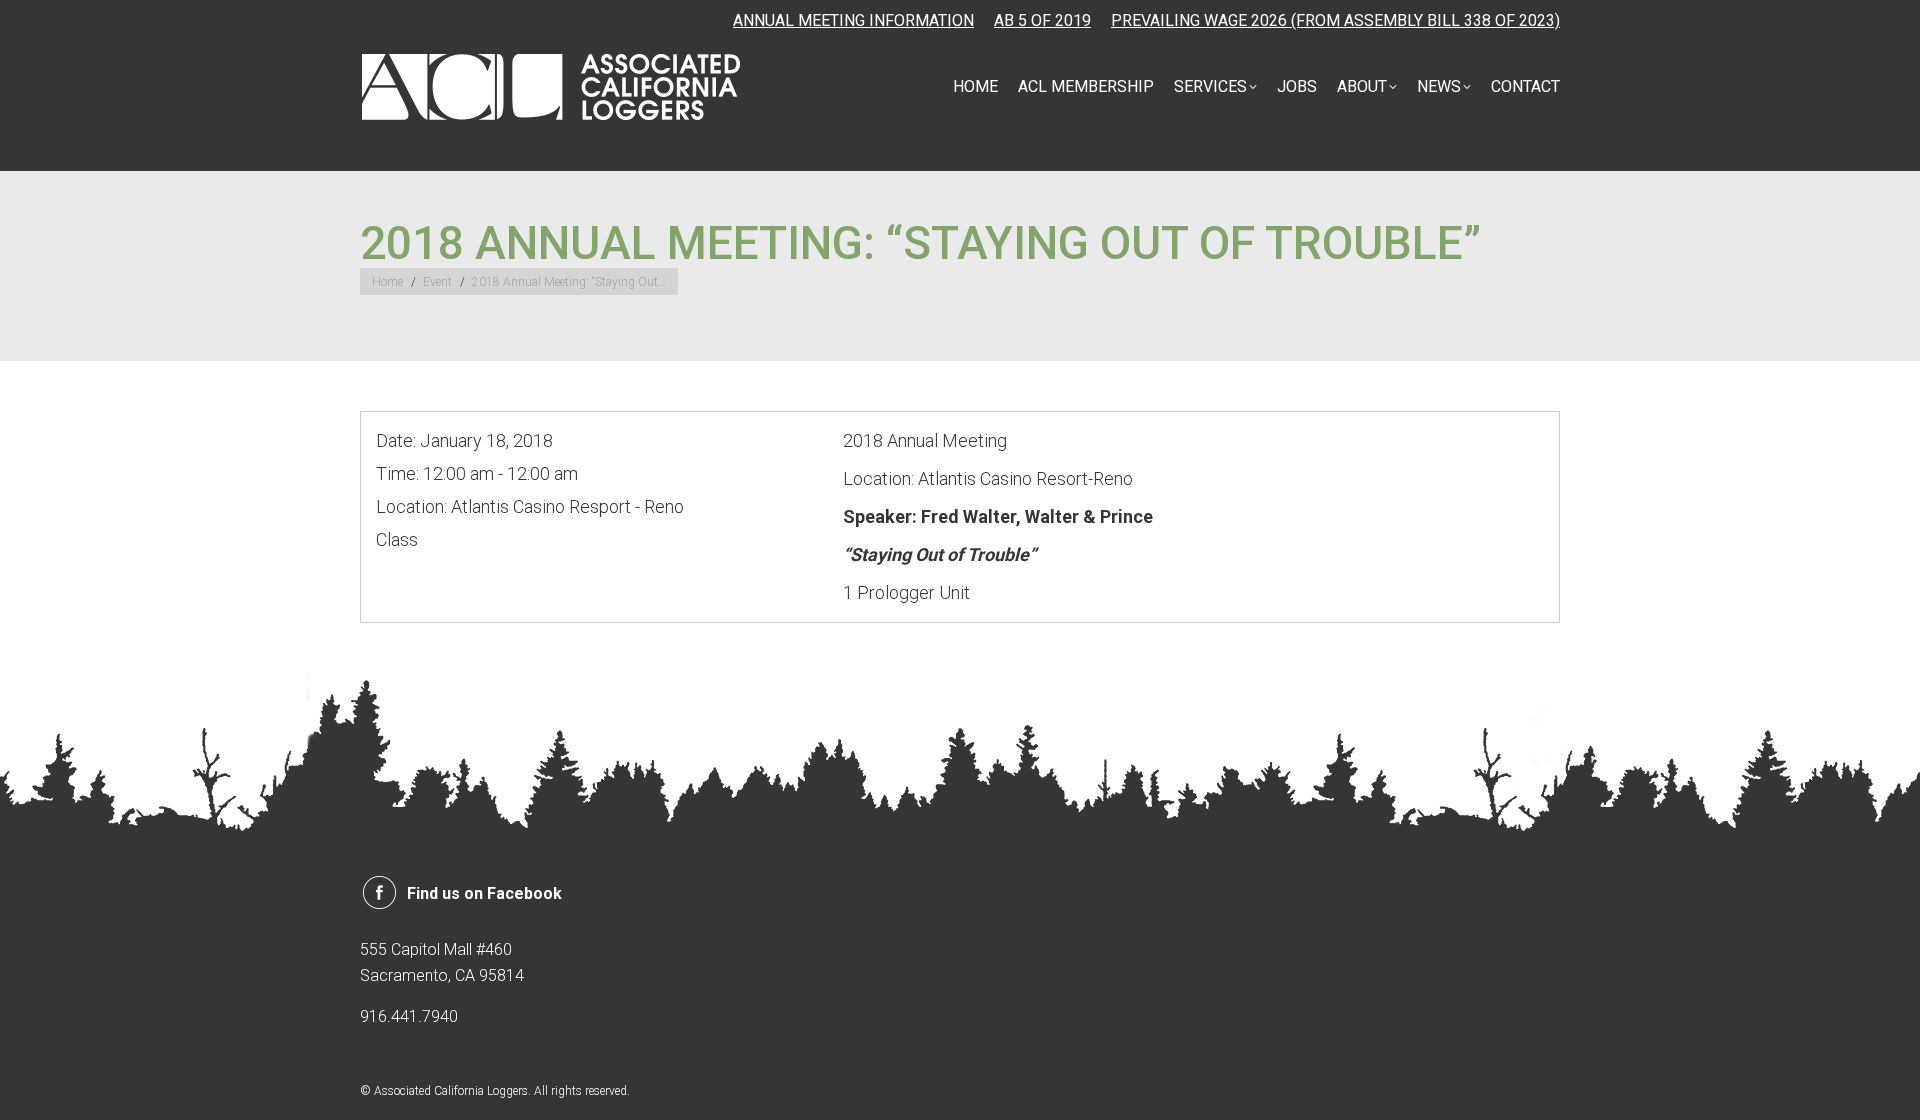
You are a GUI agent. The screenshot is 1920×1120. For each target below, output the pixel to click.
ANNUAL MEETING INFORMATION (853, 20)
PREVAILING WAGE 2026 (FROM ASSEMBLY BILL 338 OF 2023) (1335, 20)
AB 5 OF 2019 (1042, 20)
